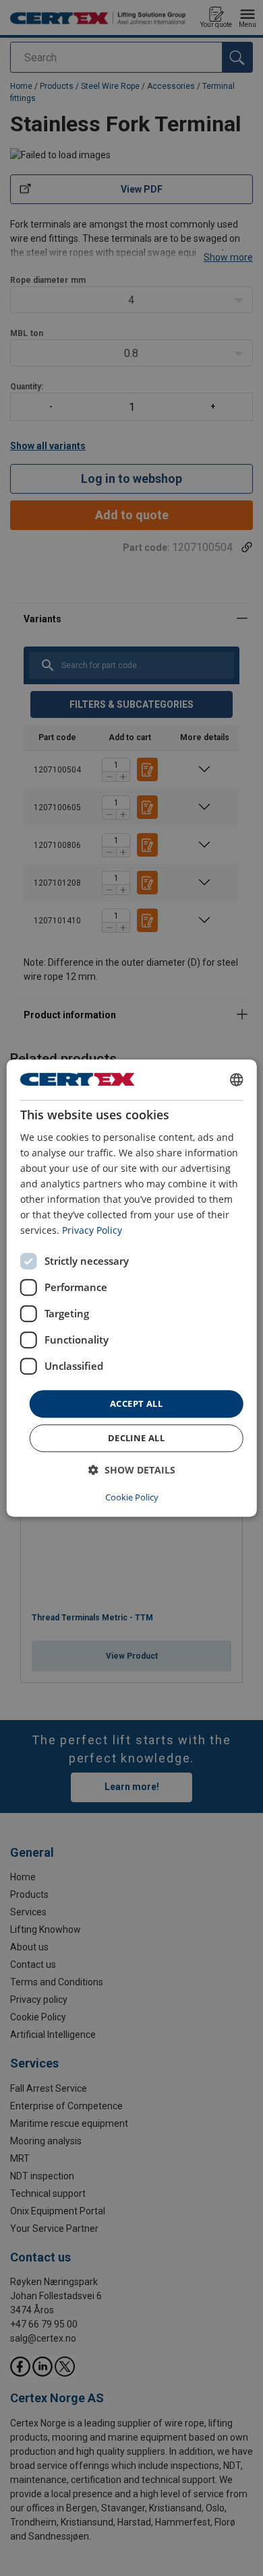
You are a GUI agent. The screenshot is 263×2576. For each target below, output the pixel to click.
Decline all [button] (136, 1438)
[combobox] (236, 1080)
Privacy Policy (92, 1231)
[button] (132, 1470)
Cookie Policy (132, 1497)
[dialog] (132, 1288)
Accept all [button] (136, 1403)
